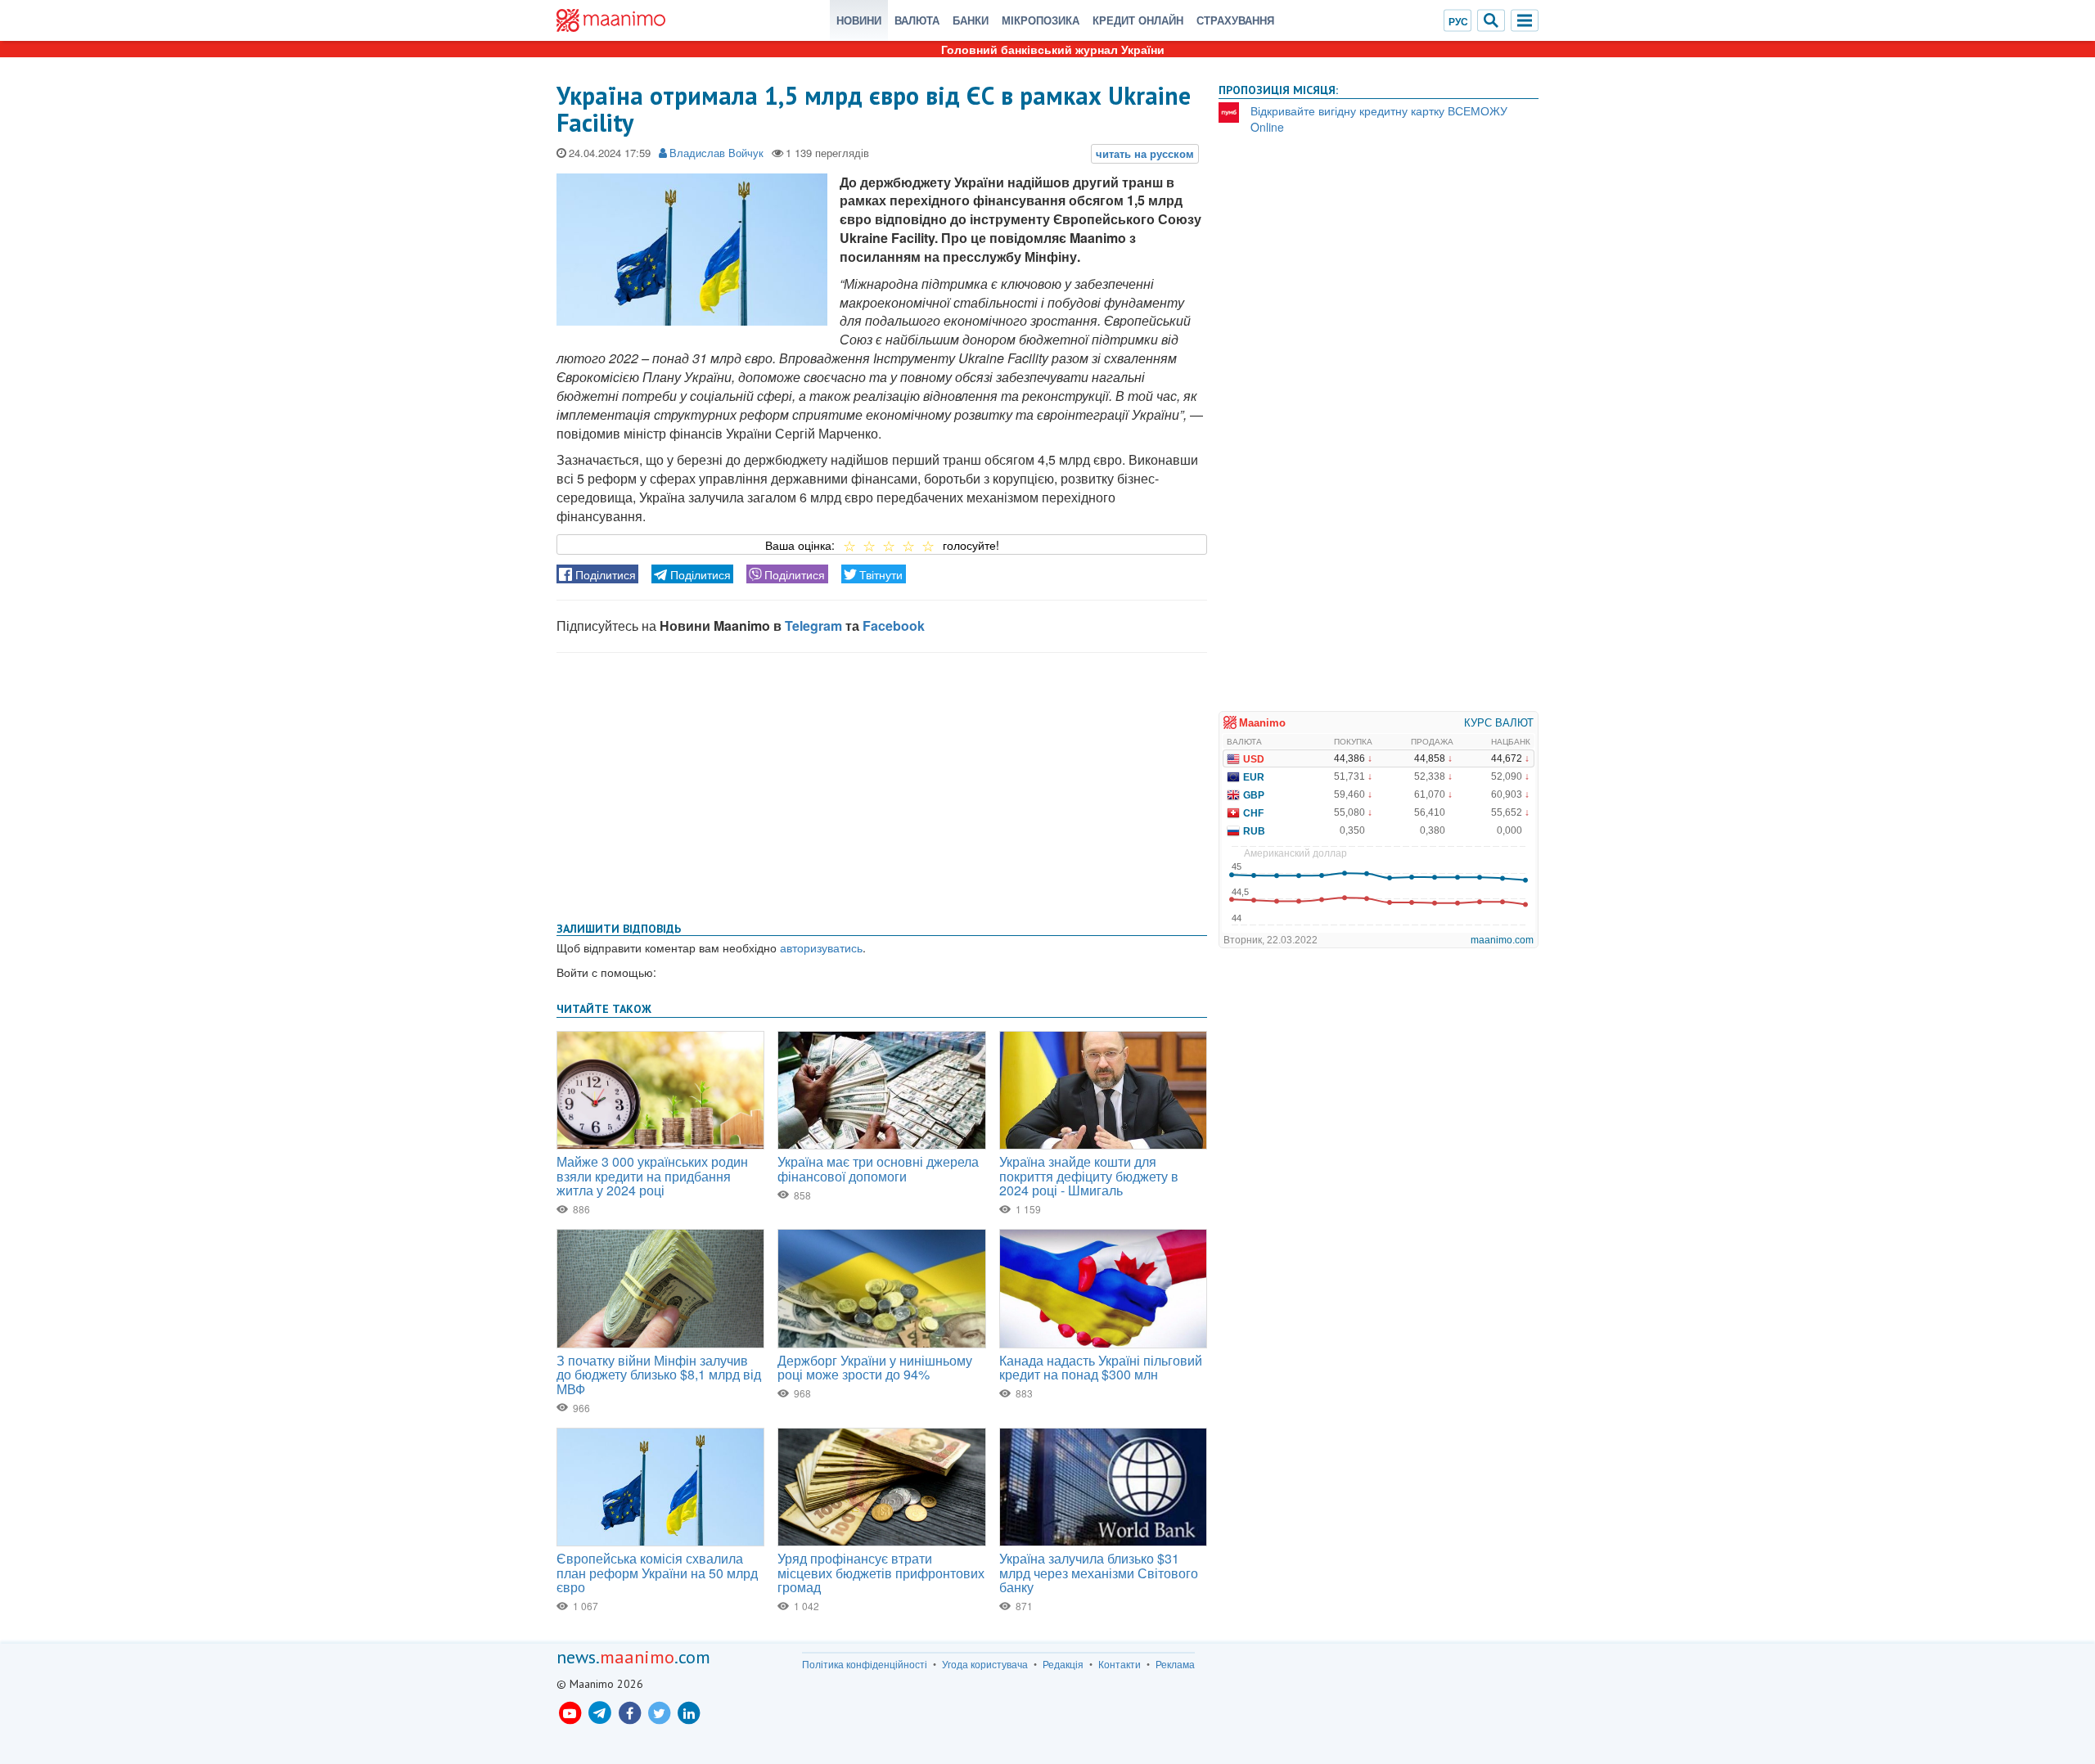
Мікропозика (1041, 20)
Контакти (1120, 1664)
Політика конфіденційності (865, 1664)
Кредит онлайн (1138, 20)
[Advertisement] (882, 784)
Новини (859, 20)
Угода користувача (985, 1664)
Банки (971, 20)
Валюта (917, 20)
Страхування (1235, 20)
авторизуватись (821, 947)
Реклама (1175, 1664)
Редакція (1063, 1664)
